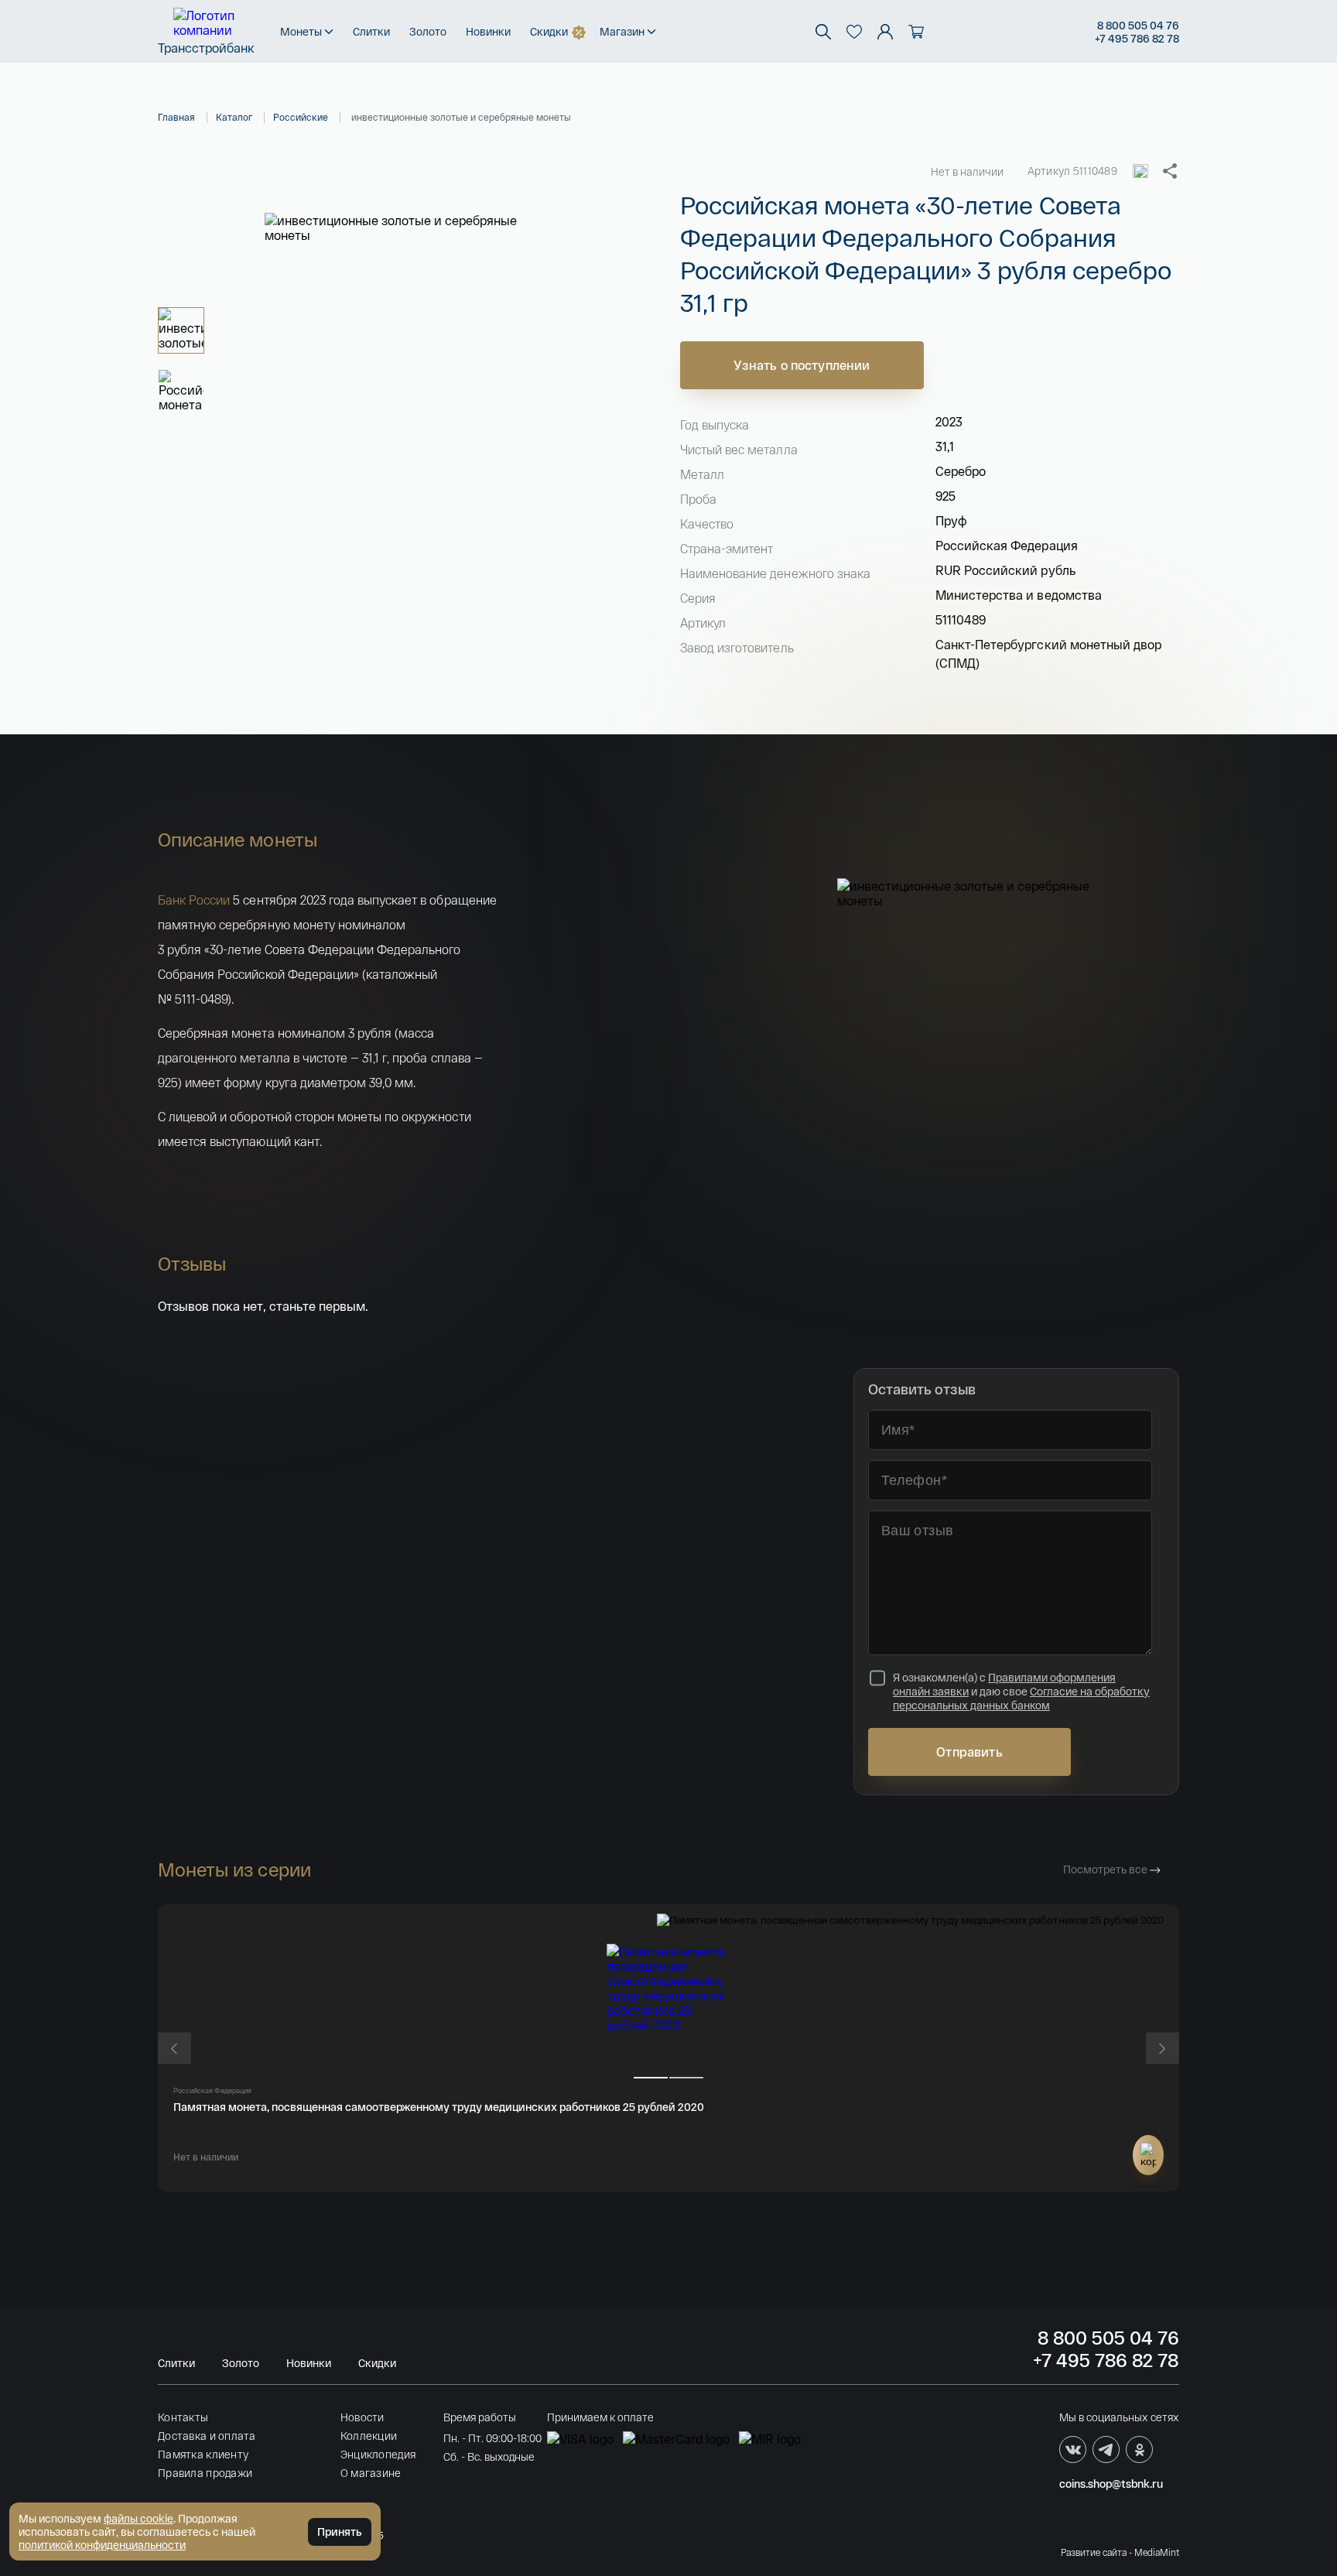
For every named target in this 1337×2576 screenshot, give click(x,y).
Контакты (183, 2417)
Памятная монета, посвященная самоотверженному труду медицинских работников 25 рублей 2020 (439, 2107)
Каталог (234, 117)
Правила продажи (205, 2473)
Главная (176, 117)
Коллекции (369, 2436)
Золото (428, 31)
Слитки (371, 31)
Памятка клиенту (203, 2454)
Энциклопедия (378, 2454)
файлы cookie (138, 2518)
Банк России (194, 900)
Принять (340, 2532)
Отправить (969, 1752)
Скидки (549, 31)
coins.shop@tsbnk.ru (1111, 2484)
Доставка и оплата (207, 2436)
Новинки (488, 31)
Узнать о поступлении (802, 365)
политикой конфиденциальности (102, 2545)
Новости (362, 2417)
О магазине (371, 2473)
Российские (301, 117)
